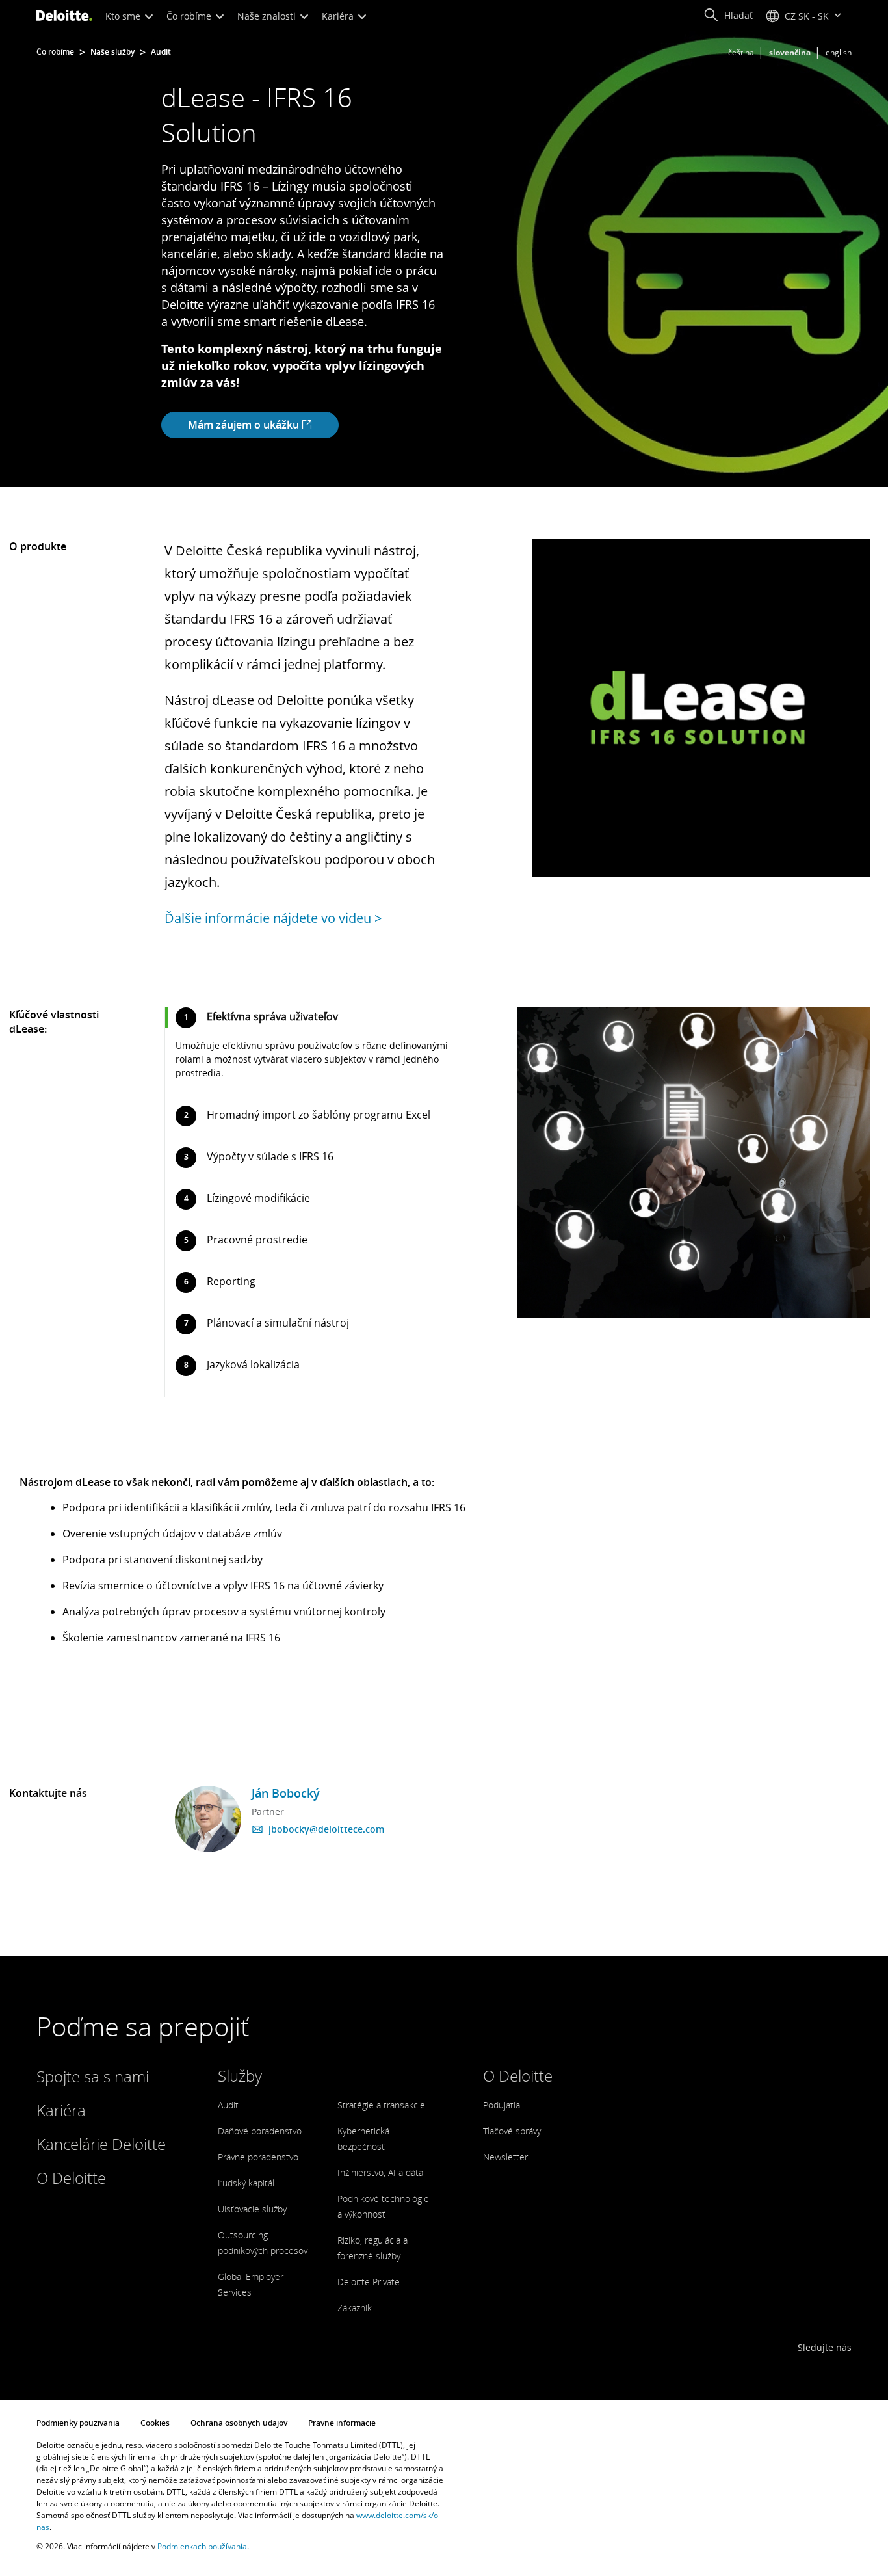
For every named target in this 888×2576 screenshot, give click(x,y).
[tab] (312, 1049)
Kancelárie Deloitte (101, 2144)
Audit (161, 52)
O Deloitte (71, 2178)
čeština (741, 52)
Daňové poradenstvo (260, 2131)
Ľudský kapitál (246, 2183)
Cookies (155, 2423)
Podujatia (502, 2105)
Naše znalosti (268, 16)
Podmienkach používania (202, 2546)
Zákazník (355, 2308)
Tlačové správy (512, 2131)
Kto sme (124, 16)
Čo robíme (190, 16)
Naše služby (112, 52)
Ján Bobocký (286, 1793)
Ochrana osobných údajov (239, 2423)
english (839, 52)
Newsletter (505, 2157)
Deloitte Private (369, 2282)
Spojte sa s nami (93, 2076)
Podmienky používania (78, 2423)
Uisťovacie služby (252, 2209)
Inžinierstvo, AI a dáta (380, 2172)
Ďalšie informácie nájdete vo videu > (273, 918)
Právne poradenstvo (258, 2157)
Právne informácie (342, 2423)
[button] (728, 16)
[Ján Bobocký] (208, 1819)
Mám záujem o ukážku (245, 425)
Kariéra (339, 16)
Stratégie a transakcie (381, 2105)
